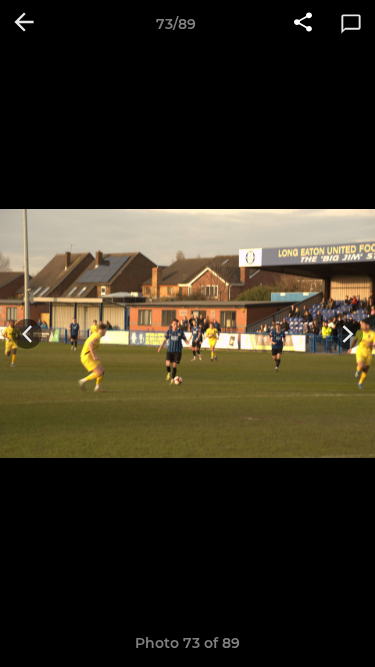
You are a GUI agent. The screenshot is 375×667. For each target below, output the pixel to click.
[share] (303, 24)
